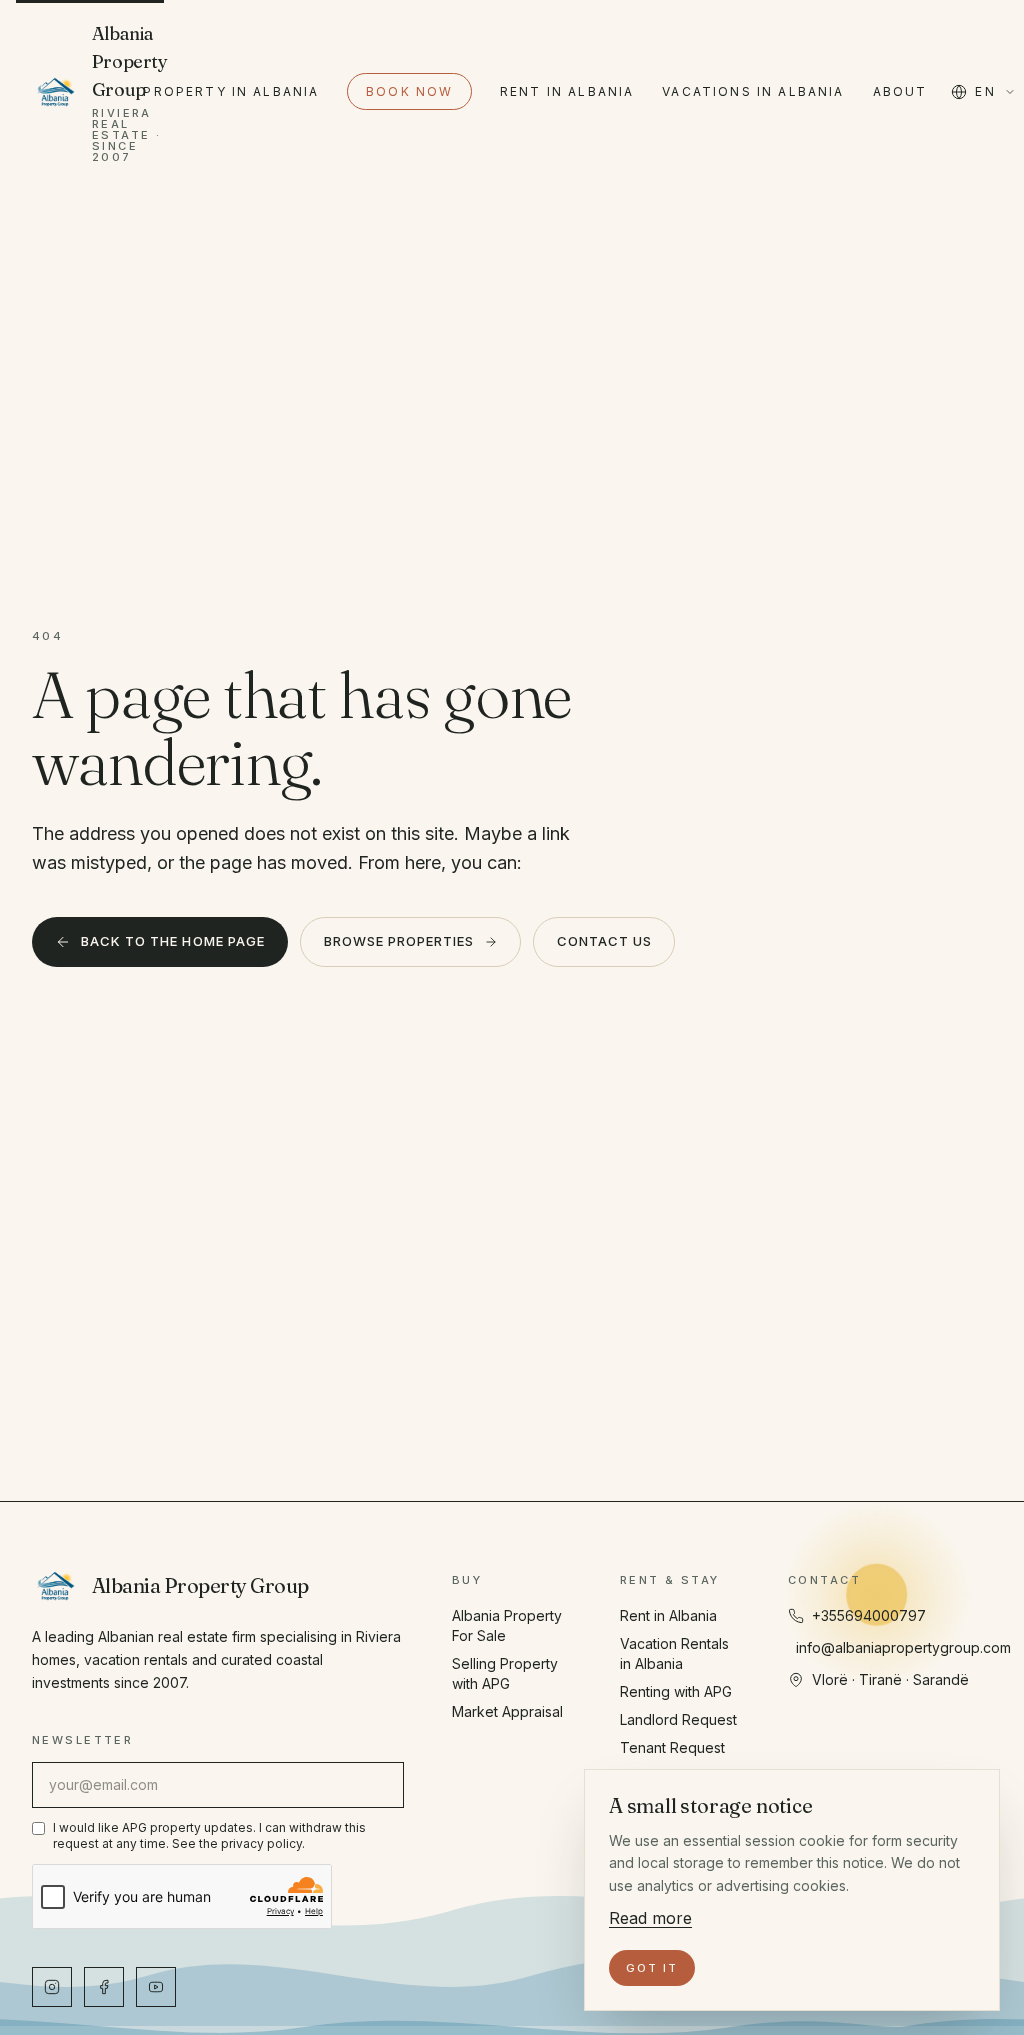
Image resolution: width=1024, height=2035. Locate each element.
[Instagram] (52, 1987)
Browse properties (399, 941)
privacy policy (261, 1843)
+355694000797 (869, 1615)
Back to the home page (173, 941)
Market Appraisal (507, 1711)
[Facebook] (104, 1987)
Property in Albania (231, 91)
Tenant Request (672, 1747)
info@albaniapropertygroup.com (903, 1647)
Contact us (604, 941)
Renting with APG (676, 1691)
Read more (650, 1918)
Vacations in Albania (753, 91)
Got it (652, 1968)
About (900, 91)
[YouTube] (156, 1987)
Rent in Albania (567, 91)
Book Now (409, 91)
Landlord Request (678, 1719)
